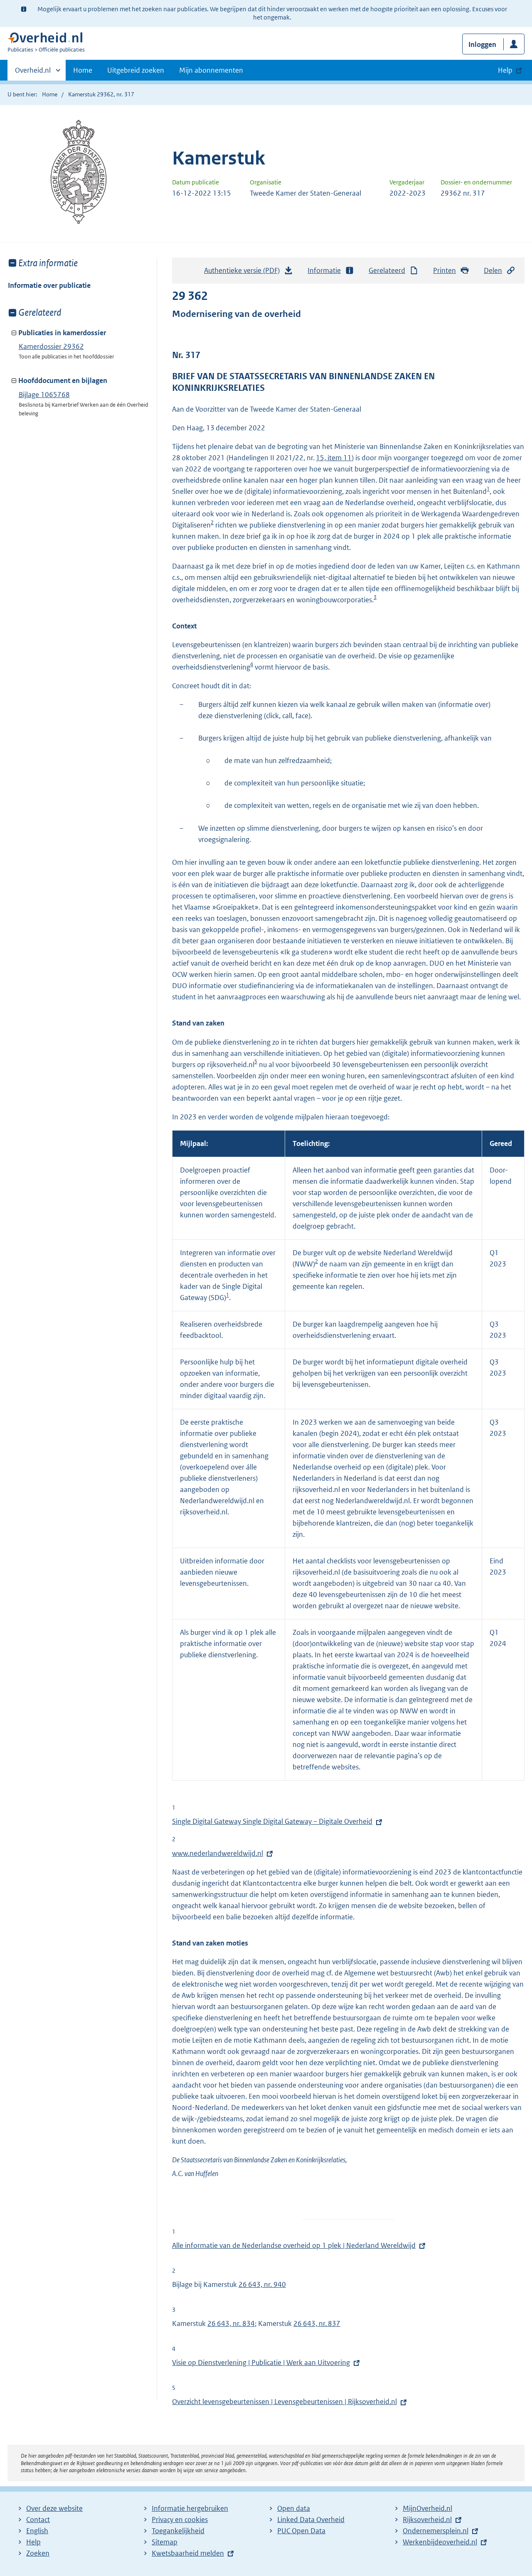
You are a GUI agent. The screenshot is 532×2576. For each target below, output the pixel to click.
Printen (445, 270)
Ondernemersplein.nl (436, 2531)
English (37, 2531)
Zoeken (38, 2553)
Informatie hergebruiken (190, 2508)
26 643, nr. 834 (231, 2323)
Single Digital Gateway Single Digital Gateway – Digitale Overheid (272, 1821)
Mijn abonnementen (211, 70)
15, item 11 (334, 458)
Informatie (324, 270)
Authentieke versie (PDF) (244, 273)
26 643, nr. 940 (262, 2284)
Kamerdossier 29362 (51, 346)
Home (83, 70)
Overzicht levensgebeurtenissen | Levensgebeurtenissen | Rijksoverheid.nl (284, 2402)
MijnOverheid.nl (427, 2508)
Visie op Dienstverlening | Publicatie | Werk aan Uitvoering (261, 2363)
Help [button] (505, 70)
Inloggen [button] (482, 44)
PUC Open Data (301, 2531)
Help (33, 2542)
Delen (493, 270)
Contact (38, 2520)
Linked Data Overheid (311, 2520)
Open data (294, 2508)
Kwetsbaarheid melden (188, 2553)
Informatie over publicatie (49, 285)
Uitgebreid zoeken (136, 70)
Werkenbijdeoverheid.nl (440, 2542)
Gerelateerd (387, 270)
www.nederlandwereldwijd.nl (218, 1853)
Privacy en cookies (180, 2520)
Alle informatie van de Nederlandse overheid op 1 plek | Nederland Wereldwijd (294, 2245)
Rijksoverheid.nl (427, 2520)
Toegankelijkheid (178, 2531)
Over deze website (54, 2508)
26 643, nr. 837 (317, 2323)
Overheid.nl (33, 73)
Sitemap (165, 2542)
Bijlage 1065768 (44, 395)
